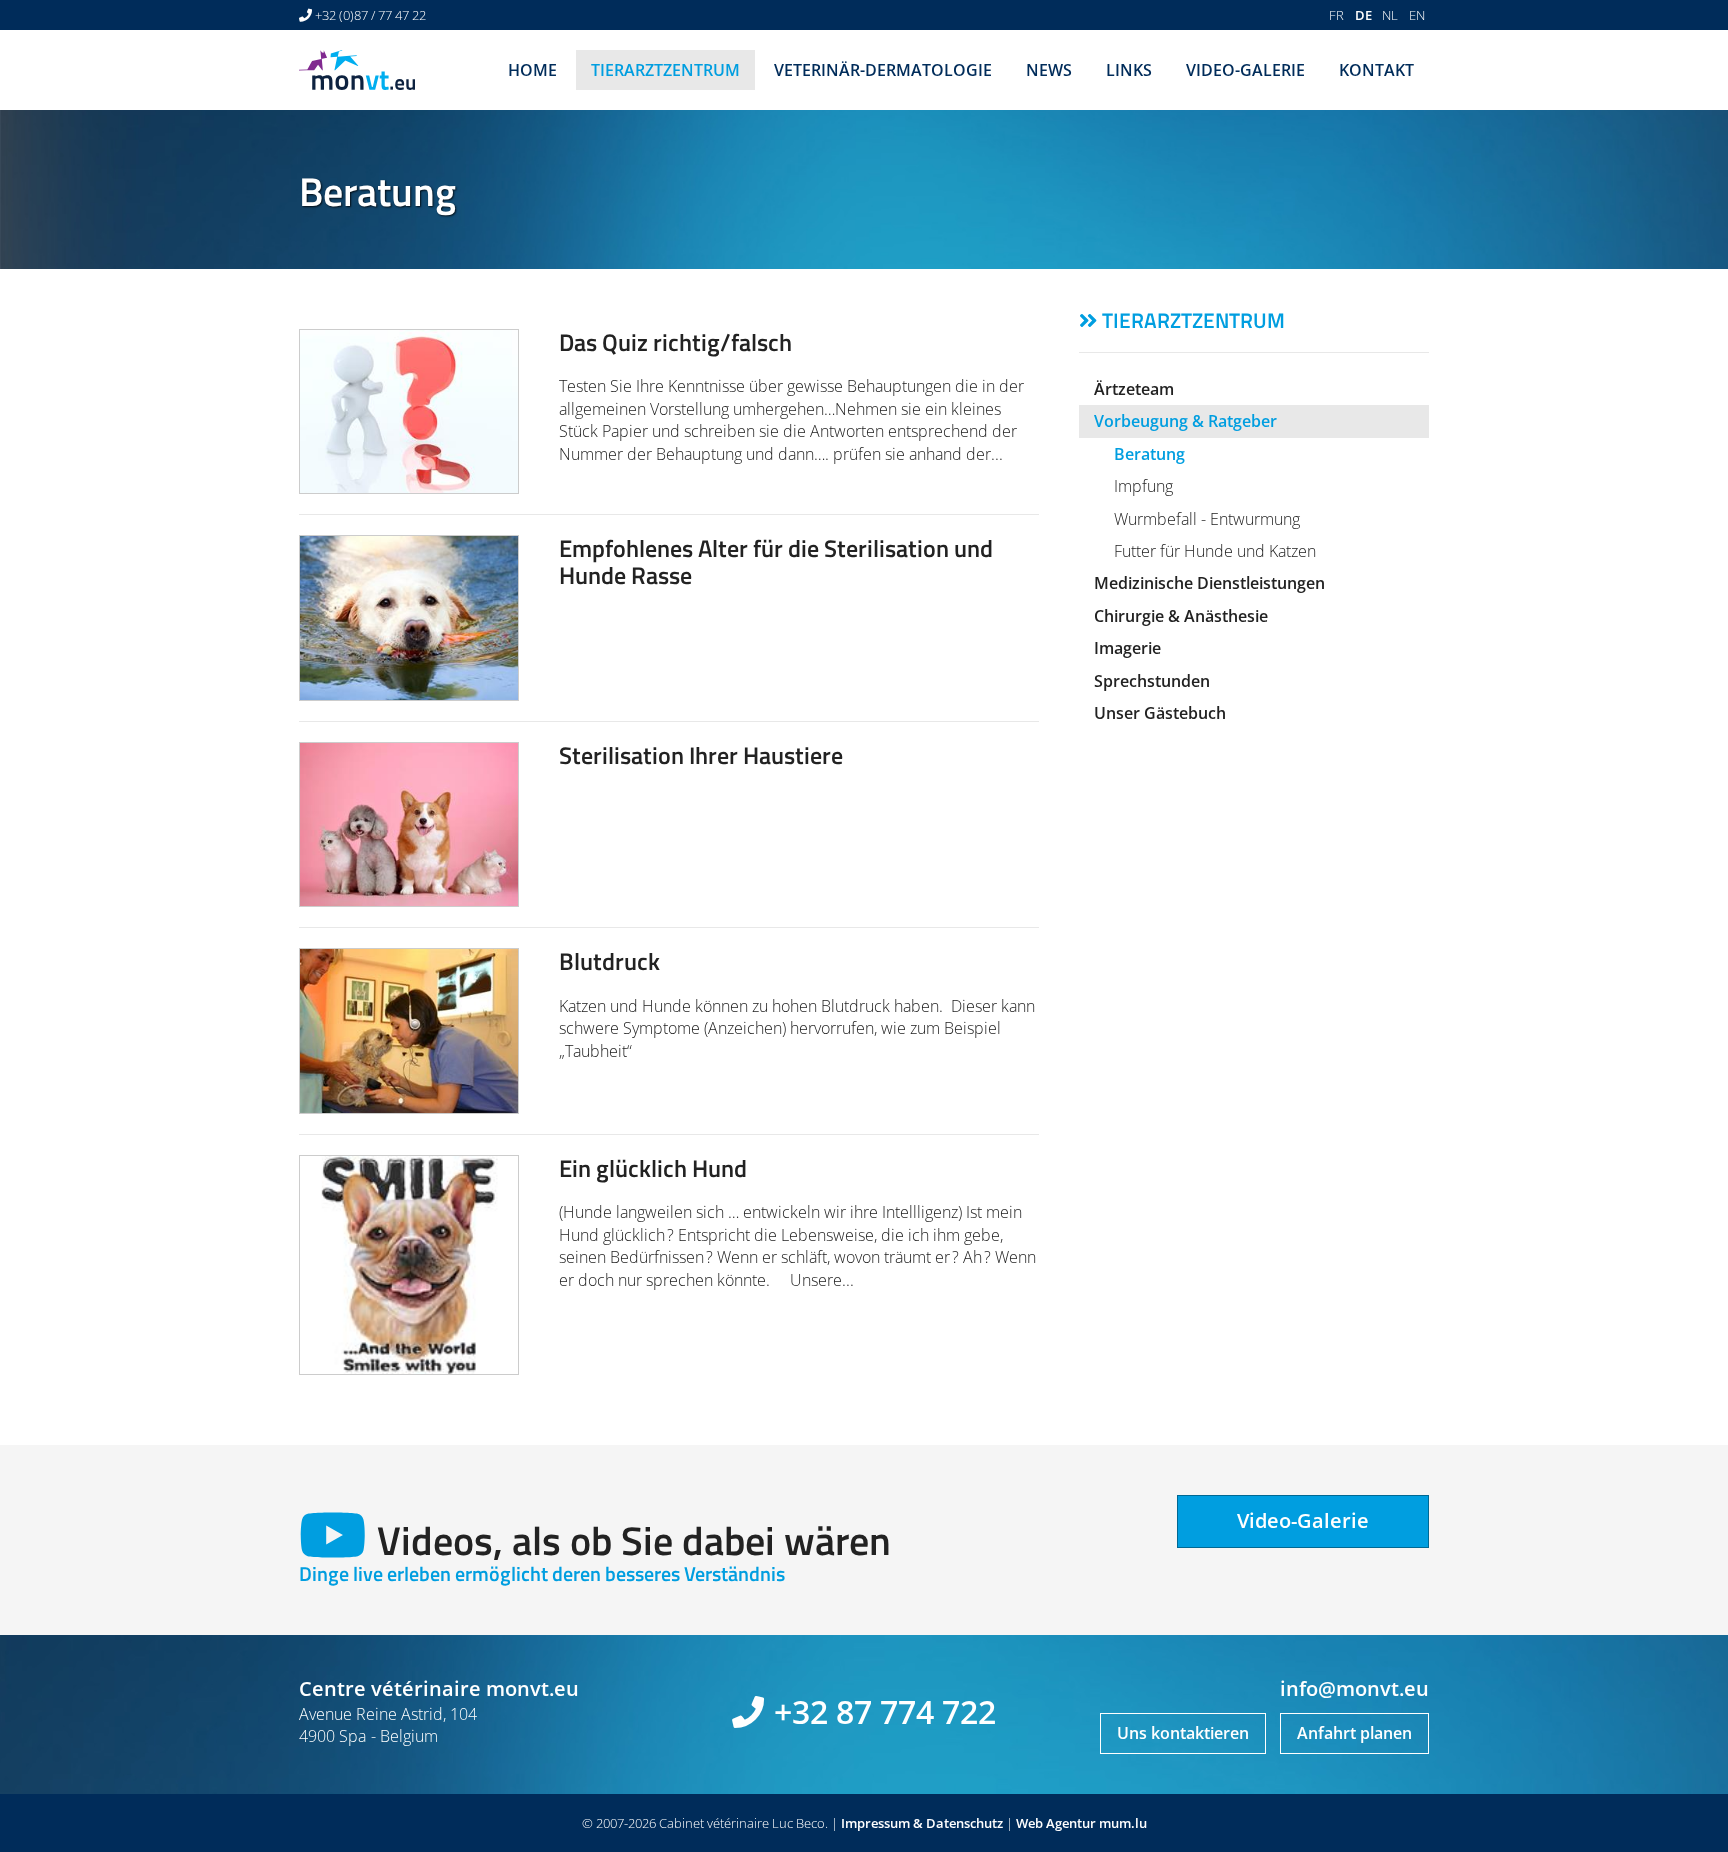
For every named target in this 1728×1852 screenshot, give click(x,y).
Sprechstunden (1152, 681)
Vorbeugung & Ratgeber (1185, 421)
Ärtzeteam (1134, 389)
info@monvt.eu (1354, 1688)
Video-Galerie (1245, 70)
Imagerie (1127, 648)
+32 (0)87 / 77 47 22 (370, 15)
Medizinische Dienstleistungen (1209, 583)
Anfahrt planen (1354, 1733)
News (1049, 70)
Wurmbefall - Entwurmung (1207, 519)
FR (1336, 15)
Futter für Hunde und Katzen (1215, 551)
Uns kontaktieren (1183, 1733)
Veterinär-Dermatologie (883, 70)
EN (1417, 15)
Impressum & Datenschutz (922, 1823)
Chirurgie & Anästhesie (1181, 616)
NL (1390, 15)
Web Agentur (1056, 1823)
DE (1363, 15)
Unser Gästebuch (1160, 713)
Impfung (1143, 486)
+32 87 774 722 (885, 1711)
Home (532, 70)
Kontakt (1376, 70)
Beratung (1149, 454)
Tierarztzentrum (665, 70)
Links (1129, 70)
